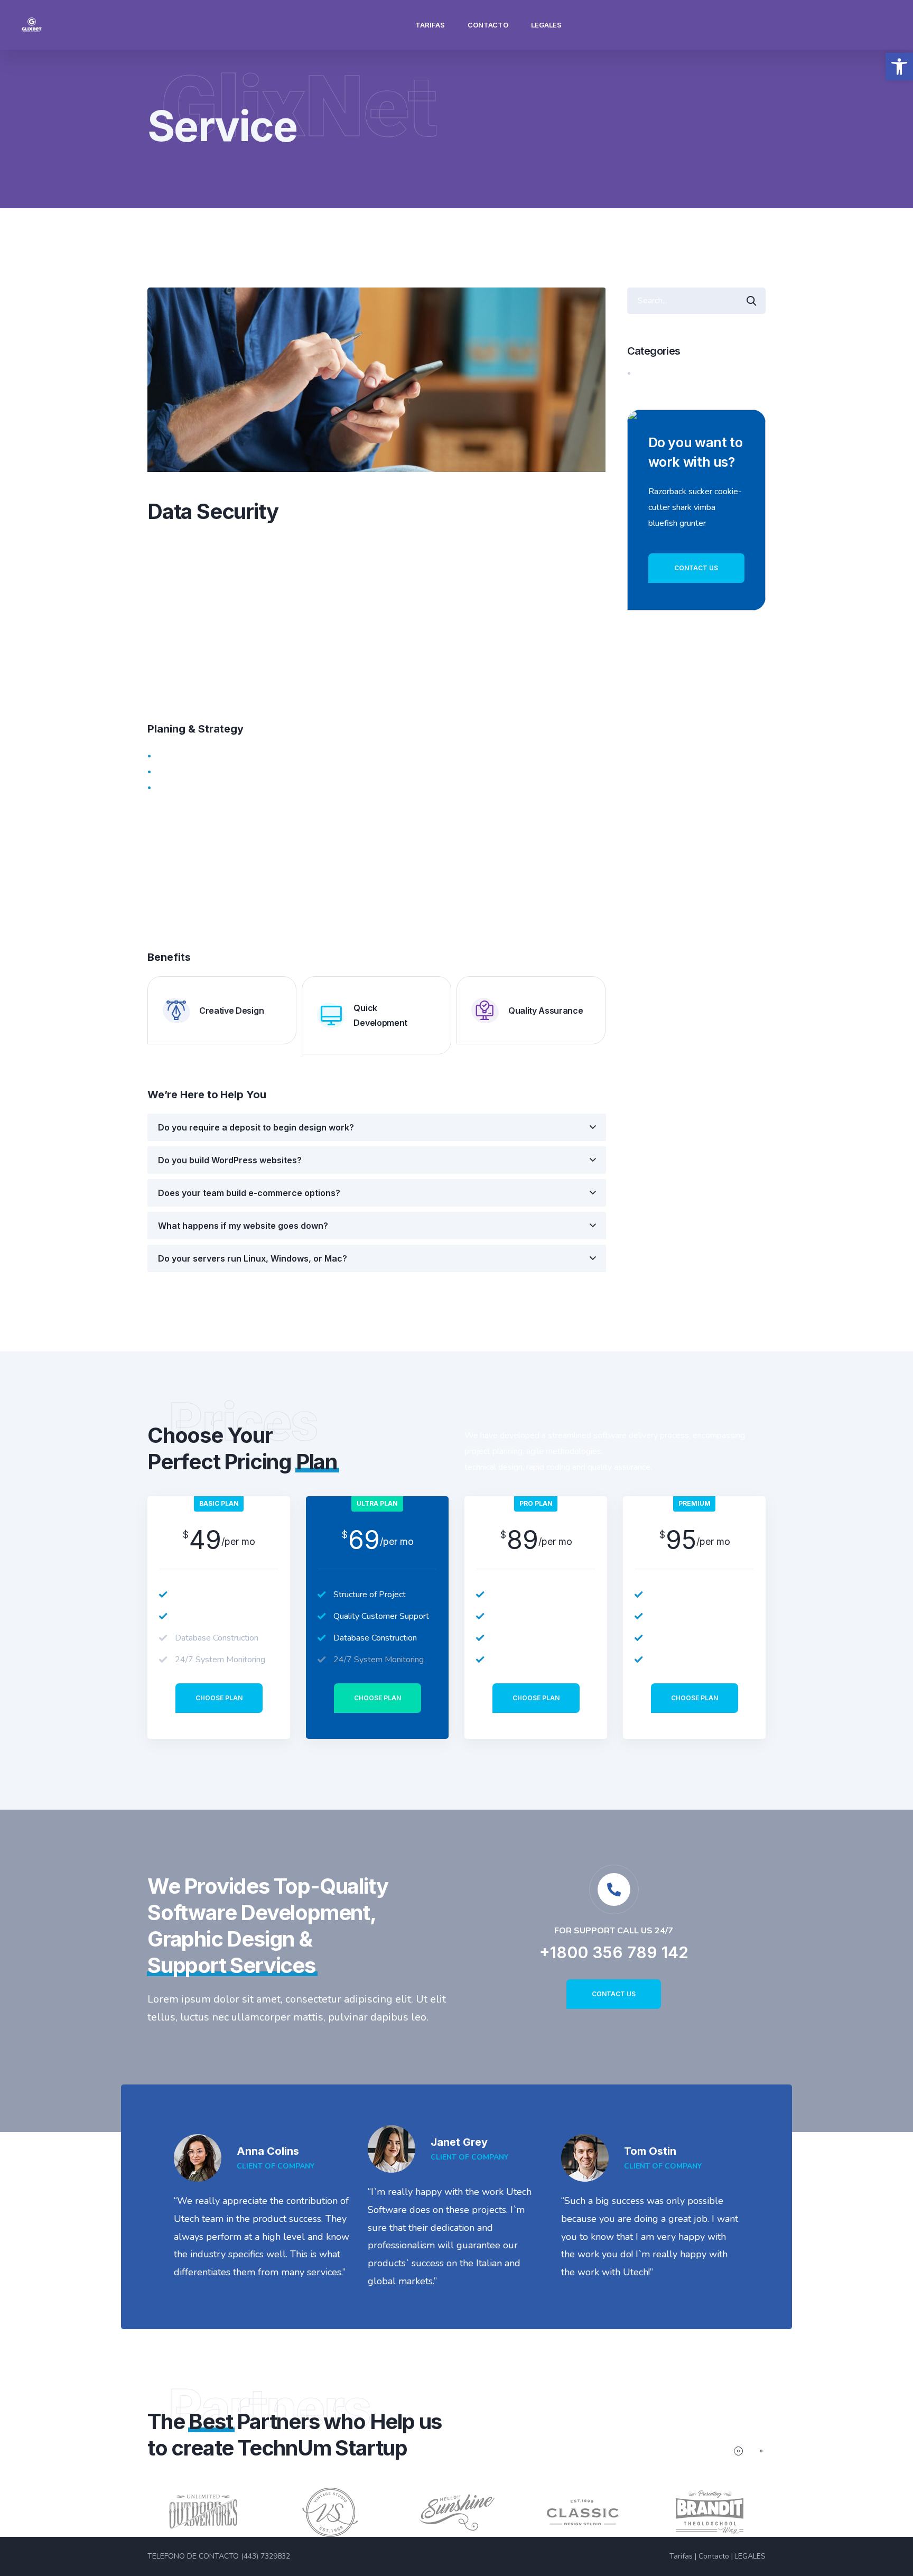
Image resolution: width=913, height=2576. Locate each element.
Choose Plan (219, 1698)
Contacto (488, 25)
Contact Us (696, 568)
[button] (899, 67)
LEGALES (546, 25)
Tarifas (430, 25)
